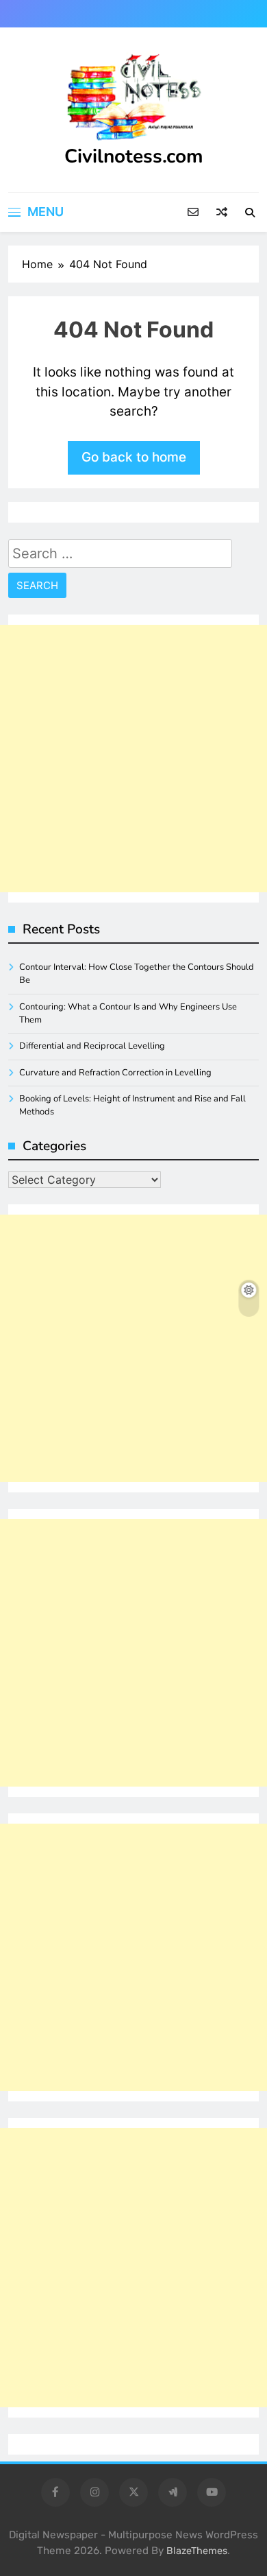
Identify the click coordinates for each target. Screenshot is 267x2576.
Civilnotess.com (134, 156)
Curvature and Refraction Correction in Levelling (115, 1073)
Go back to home (134, 457)
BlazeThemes (197, 2551)
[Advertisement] (133, 759)
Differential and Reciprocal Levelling (92, 1046)
